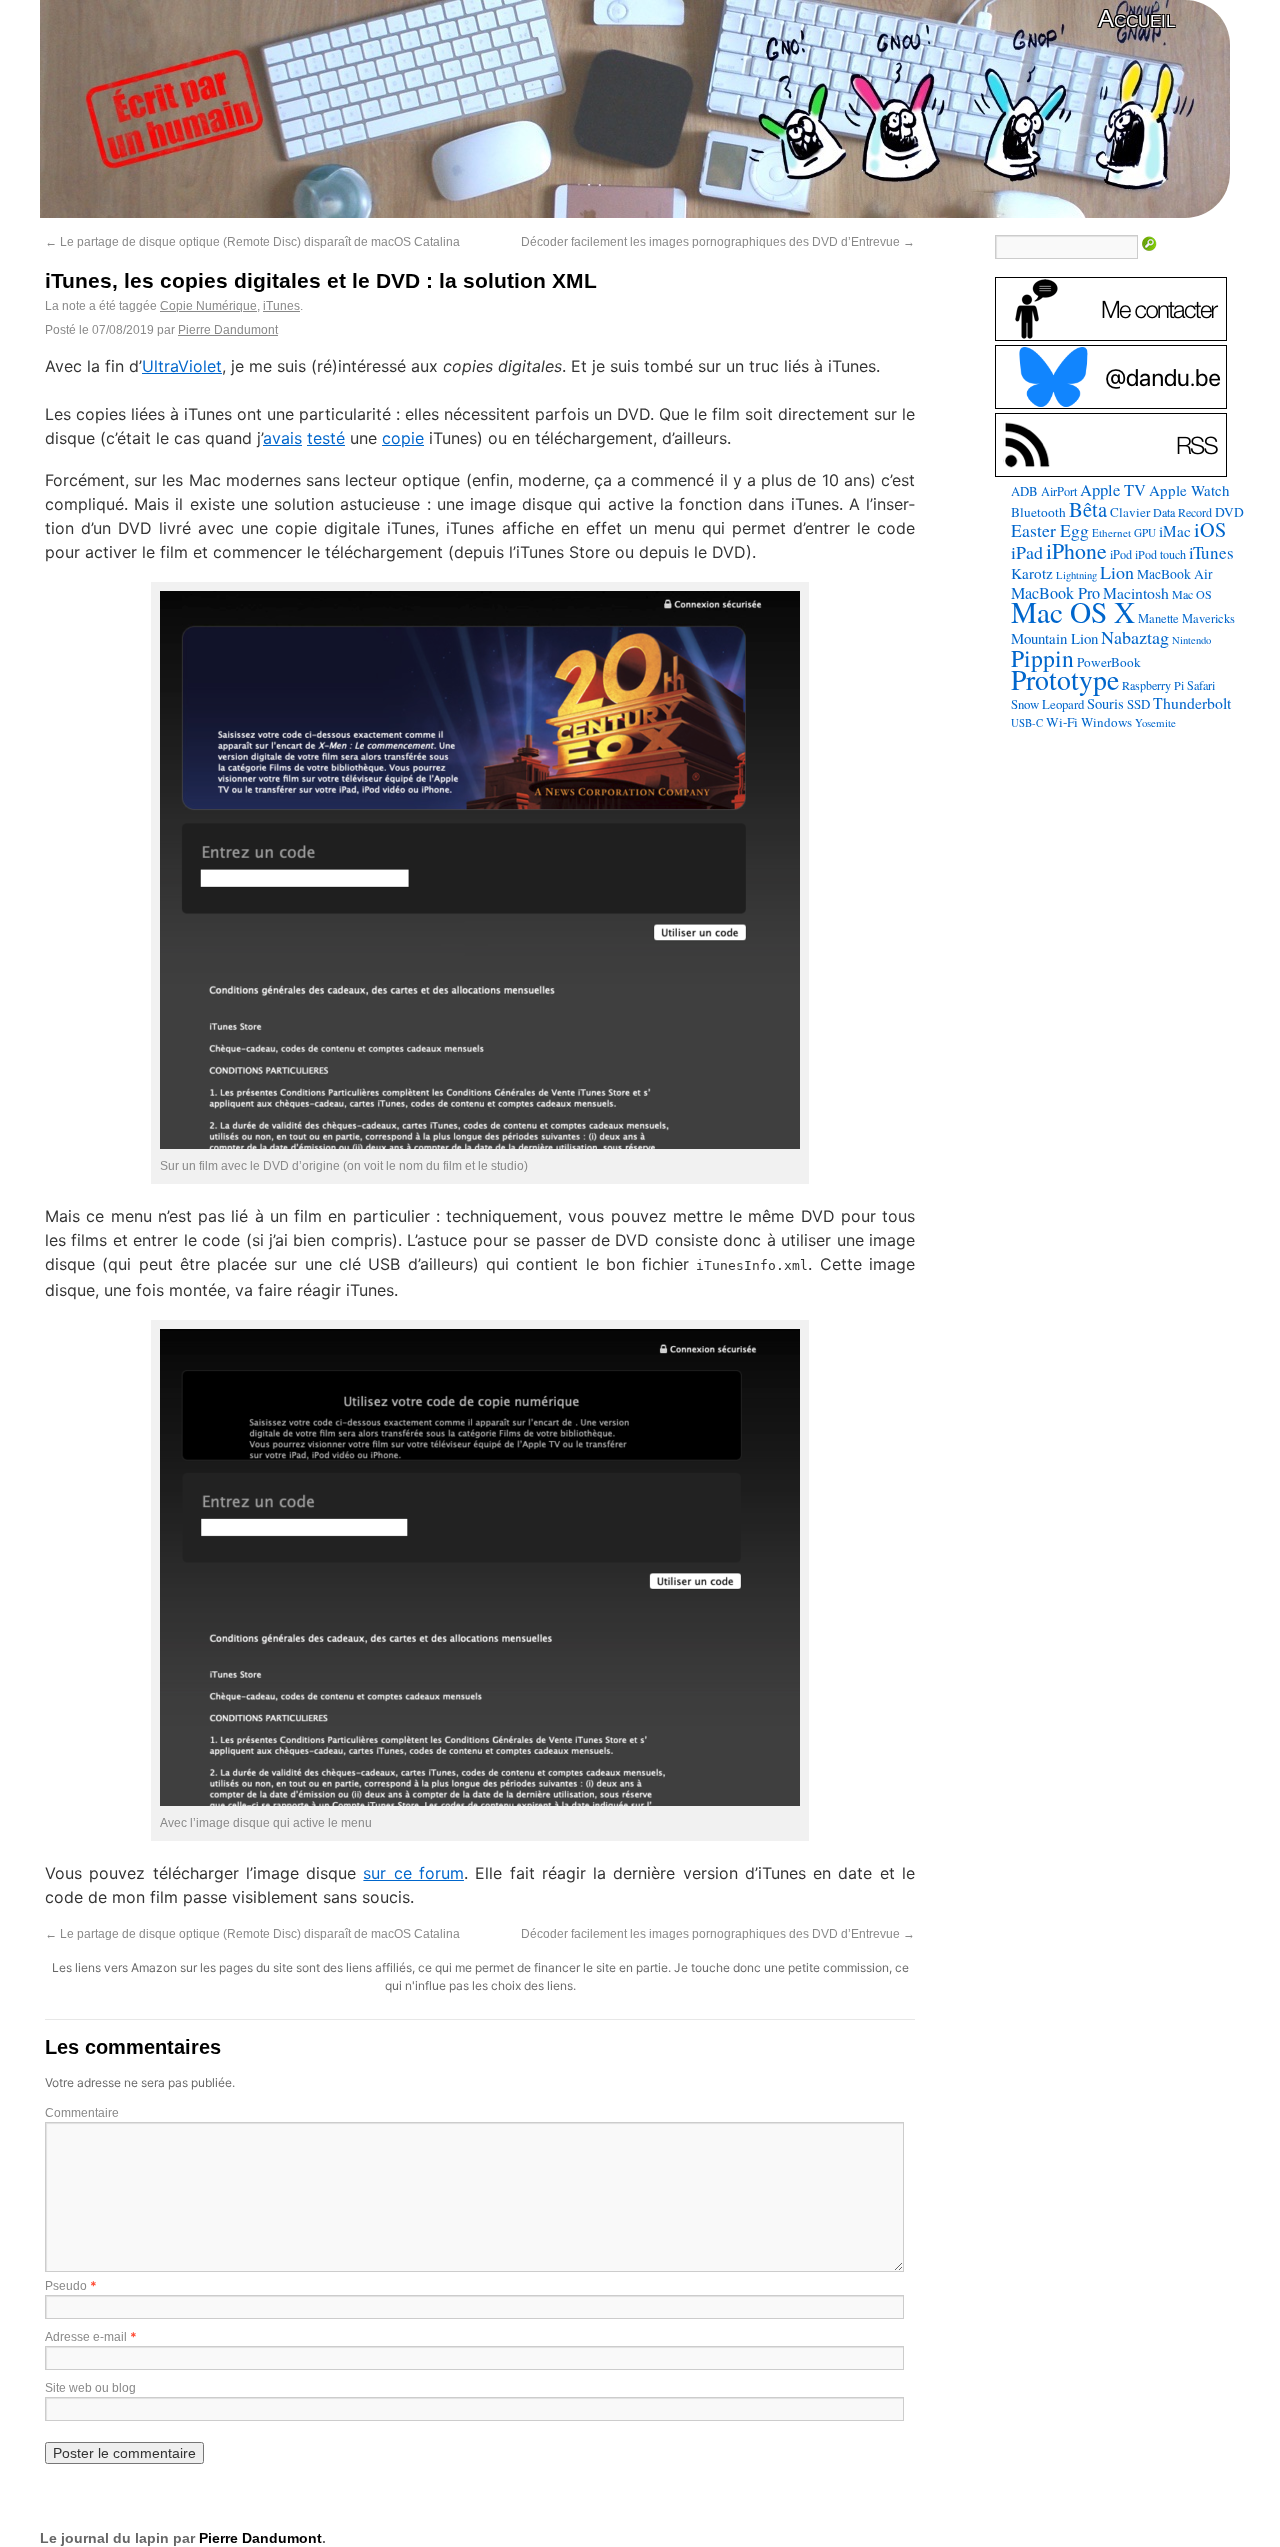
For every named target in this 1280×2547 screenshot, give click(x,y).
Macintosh (1136, 592)
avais (282, 438)
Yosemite (1155, 722)
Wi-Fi (1062, 722)
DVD (1229, 512)
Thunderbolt (1192, 702)
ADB (1024, 491)
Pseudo (66, 2286)
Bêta (1088, 509)
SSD (1138, 704)
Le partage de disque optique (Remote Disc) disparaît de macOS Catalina (252, 242)
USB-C (1027, 723)
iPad (1027, 552)
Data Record (1182, 512)
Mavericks (1208, 618)
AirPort (1059, 491)
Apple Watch (1189, 490)
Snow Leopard (1047, 704)
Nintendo (1191, 640)
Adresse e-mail (86, 2337)
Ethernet (1111, 532)
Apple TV (1113, 490)
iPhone (1076, 550)
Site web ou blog (90, 2388)
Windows (1106, 722)
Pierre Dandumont (228, 330)
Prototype (1065, 679)
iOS (1210, 529)
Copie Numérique (208, 306)
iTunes (281, 306)
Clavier (1130, 512)
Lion (1117, 572)
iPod (1121, 554)
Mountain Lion (1054, 638)
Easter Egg (1050, 530)
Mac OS (1192, 594)
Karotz (1032, 573)
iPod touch (1160, 554)
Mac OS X (1073, 611)
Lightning (1076, 575)
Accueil (1136, 18)
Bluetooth (1038, 512)
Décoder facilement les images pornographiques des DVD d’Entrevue (718, 242)
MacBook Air (1175, 574)
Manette (1158, 618)
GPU (1145, 532)
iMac (1175, 531)
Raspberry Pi (1153, 685)
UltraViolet (182, 366)
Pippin (1042, 658)
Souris (1105, 703)
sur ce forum (413, 1873)
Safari (1201, 685)
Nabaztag (1135, 637)
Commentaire (82, 2113)
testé (326, 438)
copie (403, 438)
